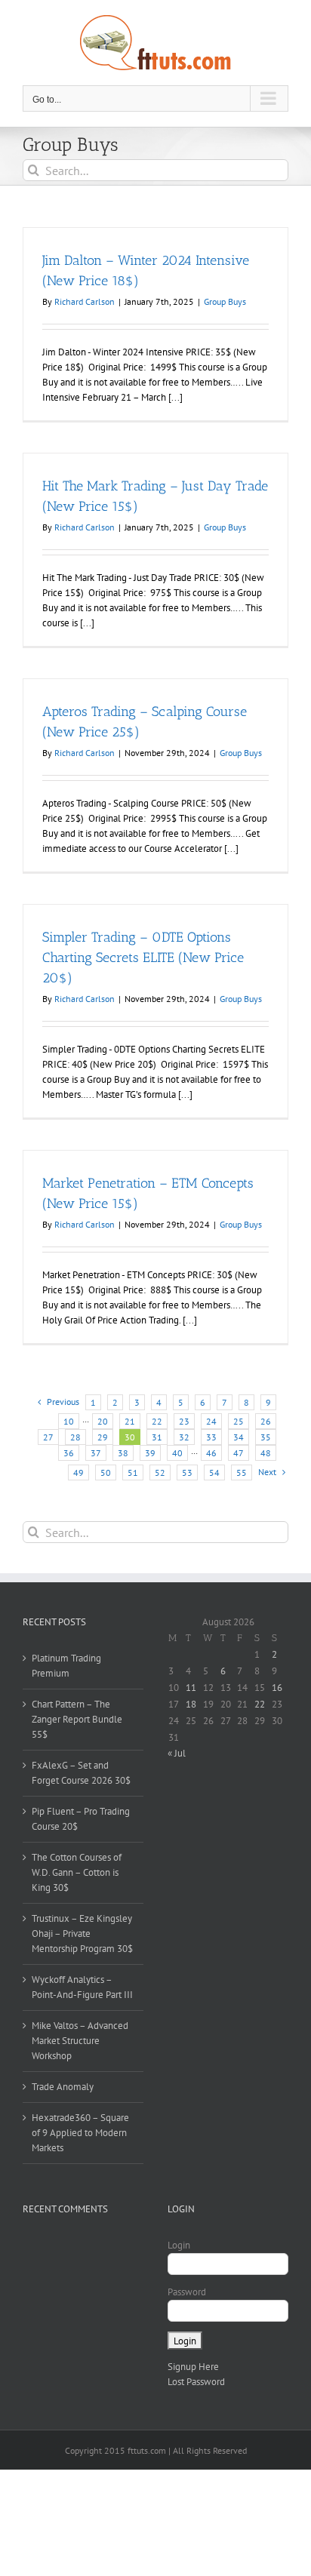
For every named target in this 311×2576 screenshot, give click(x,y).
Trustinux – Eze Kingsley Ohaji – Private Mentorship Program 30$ (82, 1934)
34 (239, 1437)
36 (69, 1453)
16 (277, 1688)
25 (239, 1421)
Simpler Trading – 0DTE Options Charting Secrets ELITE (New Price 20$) (143, 958)
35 (266, 1437)
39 (150, 1453)
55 (242, 1472)
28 (75, 1437)
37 (96, 1453)
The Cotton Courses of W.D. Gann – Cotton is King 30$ (77, 1872)
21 (130, 1421)
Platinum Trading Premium (66, 1666)
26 (266, 1421)
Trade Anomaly (63, 2087)
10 (69, 1421)
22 (157, 1421)
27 (48, 1437)
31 (157, 1437)
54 (214, 1472)
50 (106, 1472)
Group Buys (225, 301)
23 (184, 1421)
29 (103, 1437)
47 (239, 1453)
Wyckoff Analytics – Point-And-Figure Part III (82, 1987)
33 (211, 1437)
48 (266, 1453)
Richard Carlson (85, 301)
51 (133, 1472)
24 (211, 1421)
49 (79, 1472)
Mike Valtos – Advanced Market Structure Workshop (80, 2041)
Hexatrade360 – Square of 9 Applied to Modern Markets (80, 2133)
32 (184, 1437)
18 (191, 1704)
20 (103, 1421)
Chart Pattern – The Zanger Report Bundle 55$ (77, 1719)
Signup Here (193, 2367)
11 (191, 1688)
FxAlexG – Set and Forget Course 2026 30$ (81, 1773)
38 (123, 1453)
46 (211, 1453)
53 (187, 1472)
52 (160, 1472)
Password (187, 2292)
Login (179, 2245)
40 (177, 1453)
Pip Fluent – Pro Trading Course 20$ (81, 1819)
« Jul (177, 1753)
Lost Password (196, 2382)
